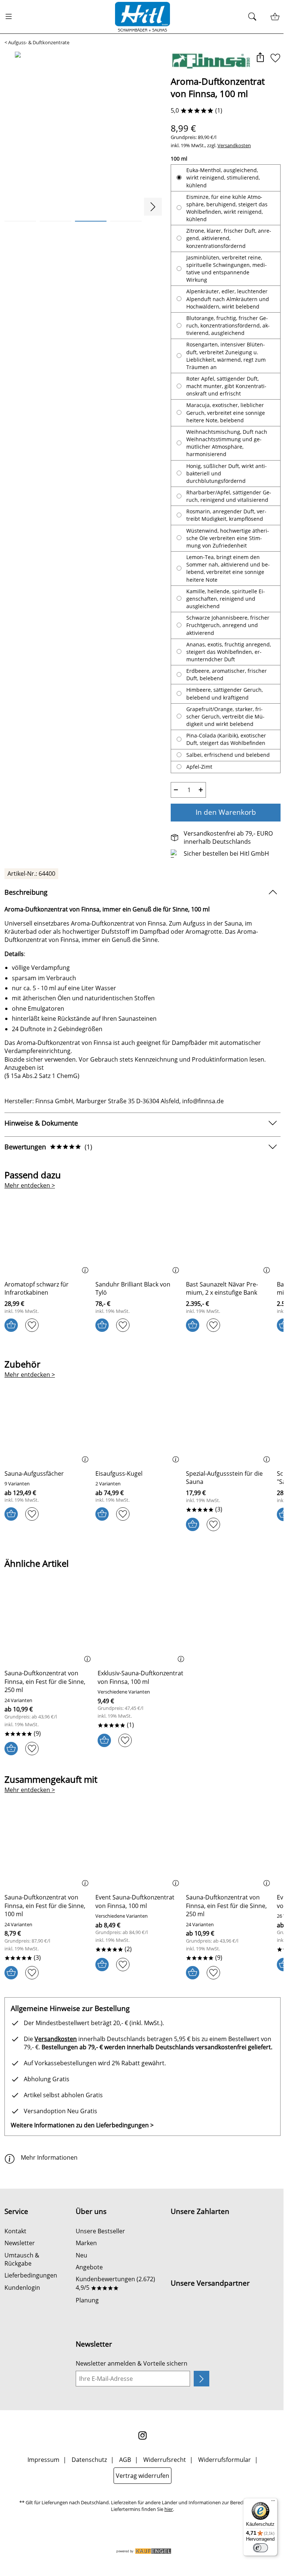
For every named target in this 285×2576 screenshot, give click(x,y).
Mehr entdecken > (30, 1200)
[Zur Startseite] (140, 17)
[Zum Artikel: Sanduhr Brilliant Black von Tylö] (136, 1250)
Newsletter (20, 2265)
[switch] (255, 2548)
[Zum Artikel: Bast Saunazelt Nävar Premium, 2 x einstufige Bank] (225, 1250)
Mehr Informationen (49, 2180)
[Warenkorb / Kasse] (269, 17)
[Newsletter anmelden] (197, 2401)
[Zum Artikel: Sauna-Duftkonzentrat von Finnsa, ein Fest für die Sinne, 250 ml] (48, 1640)
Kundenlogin (22, 2310)
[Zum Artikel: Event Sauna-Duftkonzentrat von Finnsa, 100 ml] (136, 1864)
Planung (86, 2322)
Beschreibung (26, 906)
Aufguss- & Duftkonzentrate (39, 43)
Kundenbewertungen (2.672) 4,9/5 (114, 2305)
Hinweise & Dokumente (41, 1137)
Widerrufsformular (222, 2482)
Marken (85, 2265)
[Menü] (268, 2502)
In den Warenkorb (221, 826)
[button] (254, 58)
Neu (80, 2278)
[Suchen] (249, 17)
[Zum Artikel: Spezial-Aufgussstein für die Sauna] (225, 1440)
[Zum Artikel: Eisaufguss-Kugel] (136, 1440)
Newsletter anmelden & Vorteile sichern (130, 2386)
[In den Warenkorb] (11, 1339)
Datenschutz (86, 2482)
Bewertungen (48, 1161)
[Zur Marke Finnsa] (206, 61)
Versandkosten (231, 145)
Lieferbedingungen (31, 2298)
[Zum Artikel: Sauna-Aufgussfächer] (47, 1440)
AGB (122, 2482)
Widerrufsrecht (162, 2482)
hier (166, 2532)
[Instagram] (140, 2457)
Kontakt (15, 2253)
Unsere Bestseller (99, 2253)
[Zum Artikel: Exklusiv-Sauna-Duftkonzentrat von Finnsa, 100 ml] (140, 1640)
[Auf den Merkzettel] (270, 58)
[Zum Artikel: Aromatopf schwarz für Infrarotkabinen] (47, 1250)
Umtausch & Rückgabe (22, 2282)
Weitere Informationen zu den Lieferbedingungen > (82, 2147)
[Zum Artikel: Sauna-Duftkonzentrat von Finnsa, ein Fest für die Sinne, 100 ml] (47, 1864)
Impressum (40, 2482)
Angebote (88, 2289)
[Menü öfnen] (11, 17)
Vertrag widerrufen (140, 2498)
